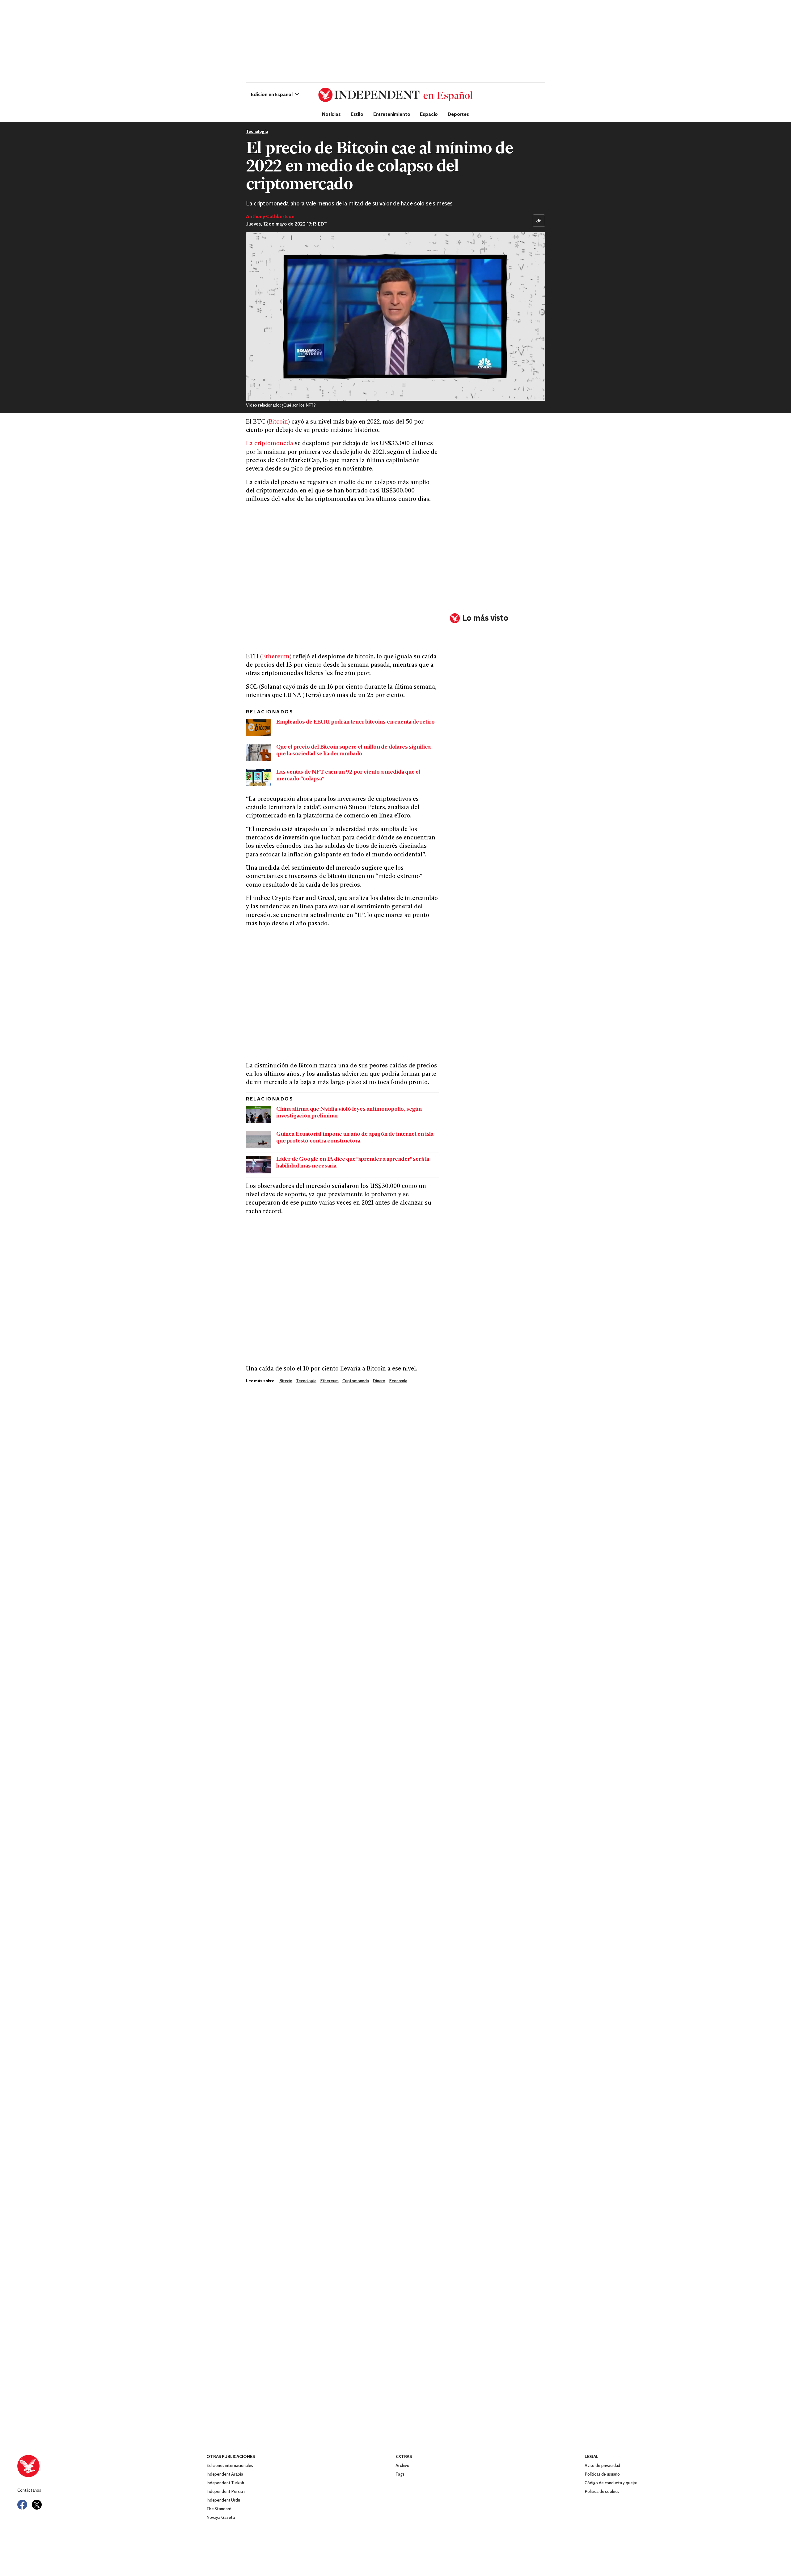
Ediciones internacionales (230, 2466)
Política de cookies (602, 2492)
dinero (379, 1381)
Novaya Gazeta (221, 2518)
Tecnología (257, 132)
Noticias (331, 114)
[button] (275, 95)
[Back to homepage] (112, 2466)
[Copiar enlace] (539, 221)
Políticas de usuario (602, 2475)
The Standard (219, 2509)
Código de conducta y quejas (611, 2483)
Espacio (429, 114)
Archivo (402, 2466)
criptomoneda (356, 1381)
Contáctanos (29, 2491)
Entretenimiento (392, 114)
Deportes (458, 114)
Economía (398, 1381)
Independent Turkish (225, 2483)
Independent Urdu (223, 2500)
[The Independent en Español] (395, 95)
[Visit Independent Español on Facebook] (22, 2505)
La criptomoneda (270, 444)
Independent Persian (226, 2492)
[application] (395, 317)
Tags (400, 2475)
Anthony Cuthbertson (270, 217)
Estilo (357, 114)
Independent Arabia (225, 2475)
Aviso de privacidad (602, 2466)
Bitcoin (278, 422)
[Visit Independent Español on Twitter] (37, 2505)
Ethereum (276, 657)
